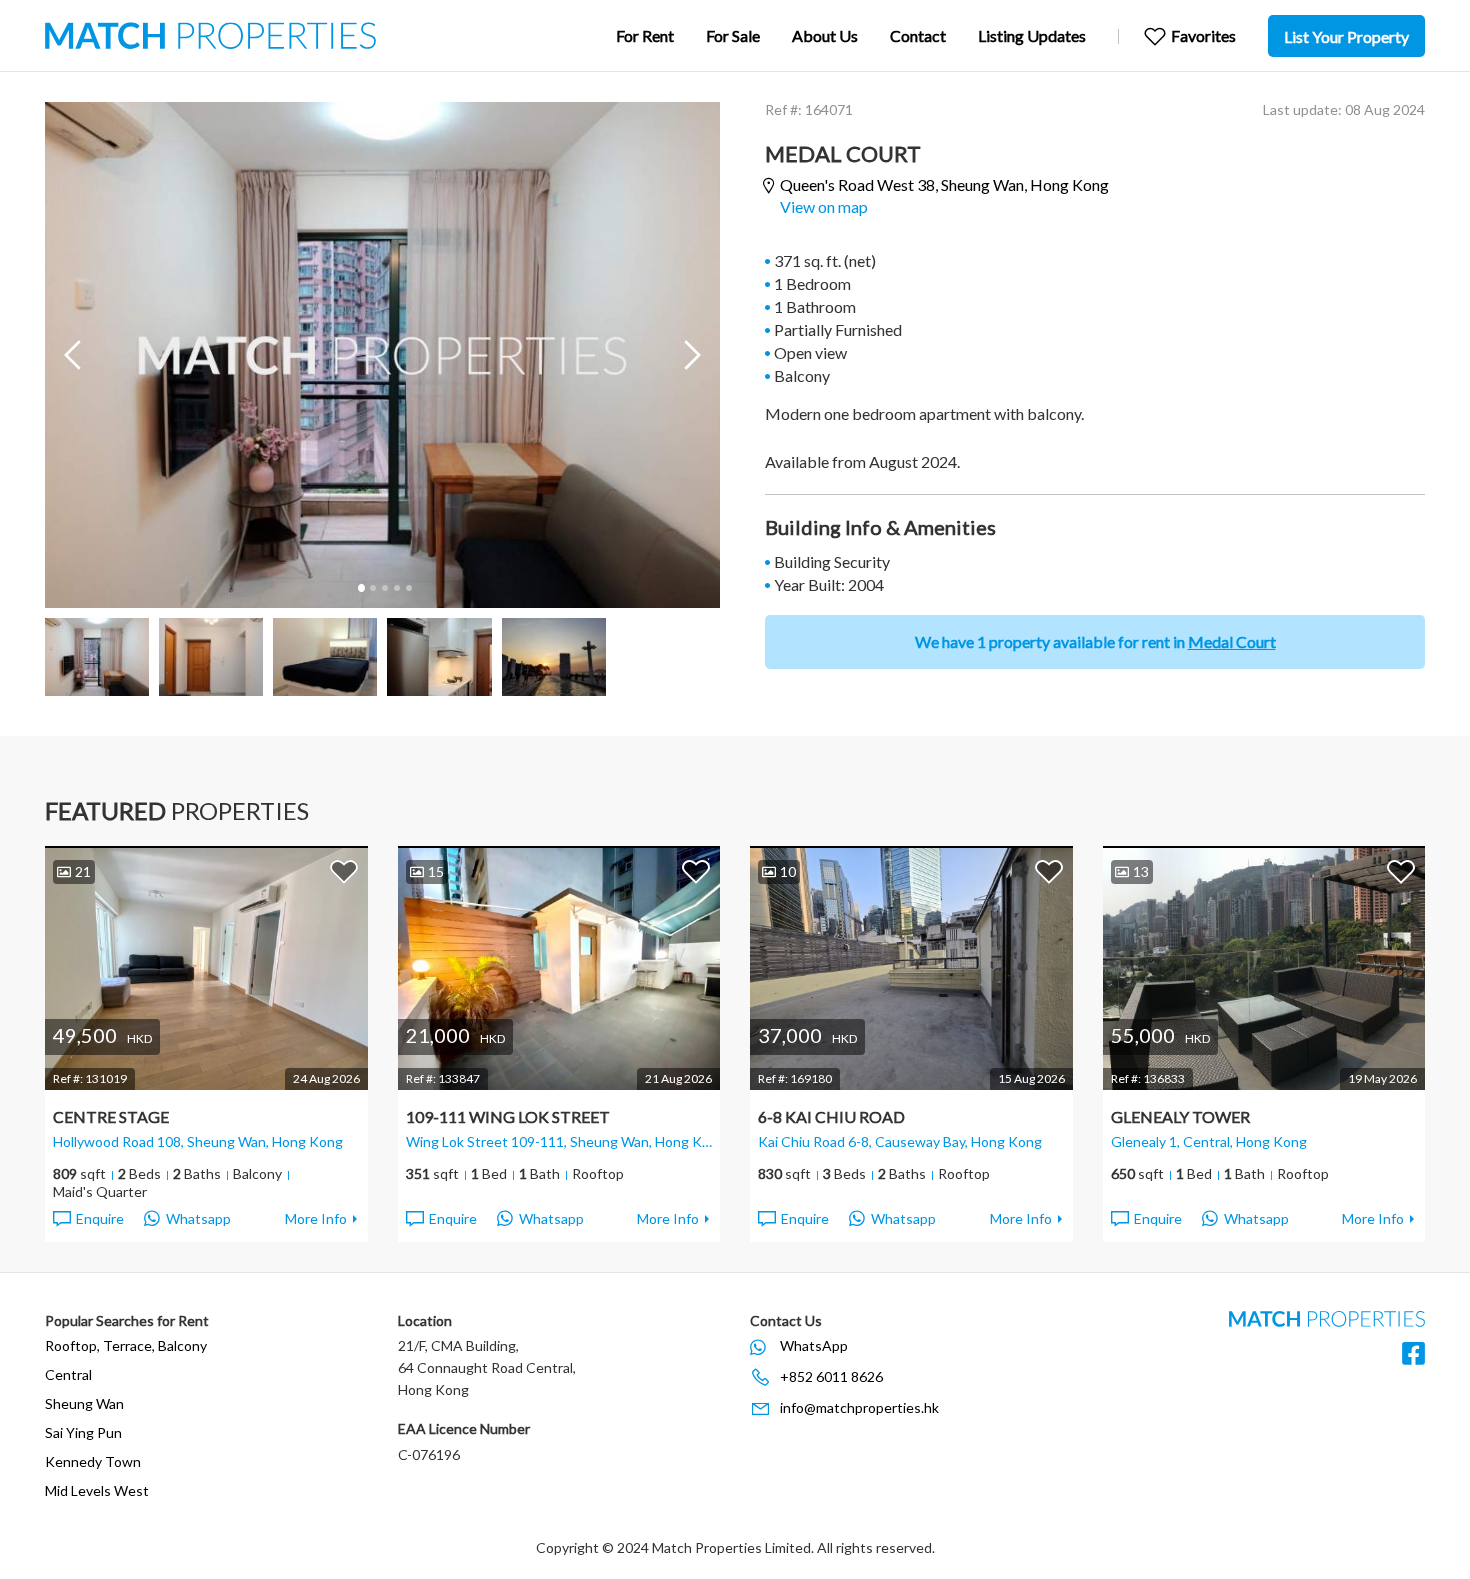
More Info (316, 1218)
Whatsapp (198, 1218)
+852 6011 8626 (831, 1376)
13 (1141, 871)
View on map (824, 206)
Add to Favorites (344, 871)
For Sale (733, 35)
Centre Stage (111, 1116)
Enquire (100, 1218)
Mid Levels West (97, 1490)
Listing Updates (1032, 35)
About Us (825, 35)
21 (83, 871)
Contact (918, 35)
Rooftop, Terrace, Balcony (126, 1345)
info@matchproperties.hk (859, 1407)
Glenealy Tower (1180, 1116)
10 (788, 871)
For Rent (645, 35)
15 (436, 871)
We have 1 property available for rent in (1095, 641)
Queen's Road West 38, (944, 184)
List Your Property (1346, 36)
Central (68, 1374)
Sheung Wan (84, 1403)
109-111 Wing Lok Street (508, 1116)
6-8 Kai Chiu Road (831, 1116)
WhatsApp (814, 1345)
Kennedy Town (93, 1461)
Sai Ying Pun (83, 1432)
